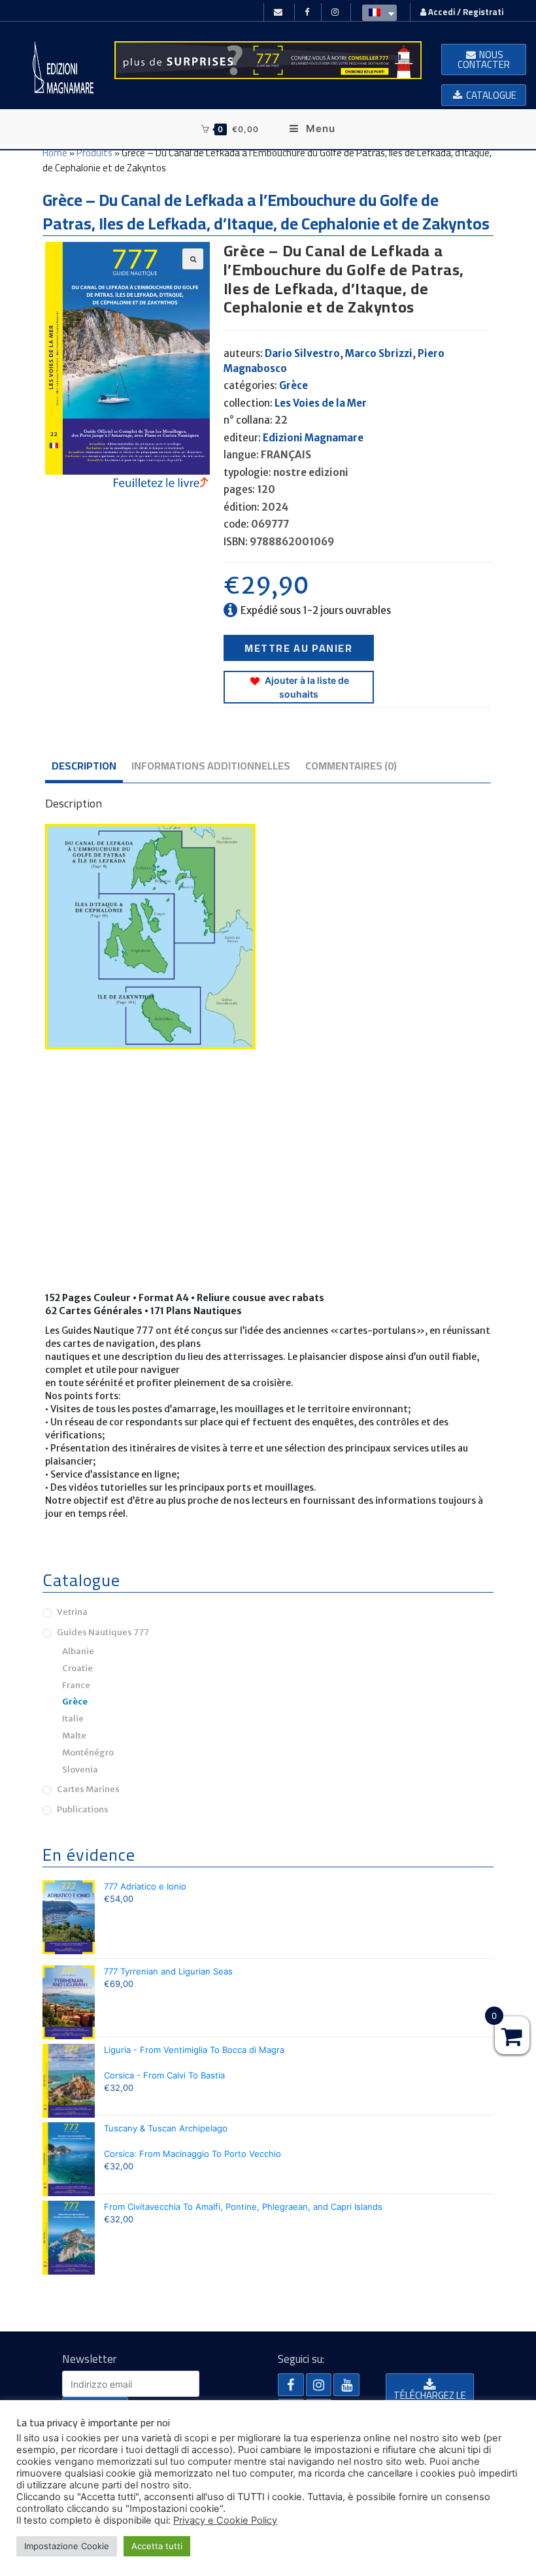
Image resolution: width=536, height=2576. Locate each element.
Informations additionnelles (211, 766)
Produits (94, 153)
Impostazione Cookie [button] (67, 2546)
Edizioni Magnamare (313, 438)
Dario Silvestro (302, 353)
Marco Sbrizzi (379, 353)
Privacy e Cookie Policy (225, 2520)
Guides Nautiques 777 (103, 1632)
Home (55, 153)
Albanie (78, 1651)
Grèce (293, 385)
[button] (484, 59)
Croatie (77, 1668)
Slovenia (80, 1770)
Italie (73, 1719)
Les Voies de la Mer (321, 403)
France (76, 1685)
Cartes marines (88, 1789)
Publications (83, 1809)
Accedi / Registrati (465, 12)
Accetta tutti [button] (157, 2546)
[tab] (84, 767)
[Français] (376, 12)
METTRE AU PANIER (299, 648)
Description (84, 766)
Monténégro (88, 1753)
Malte (74, 1736)
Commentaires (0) (351, 766)
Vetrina (72, 1612)
